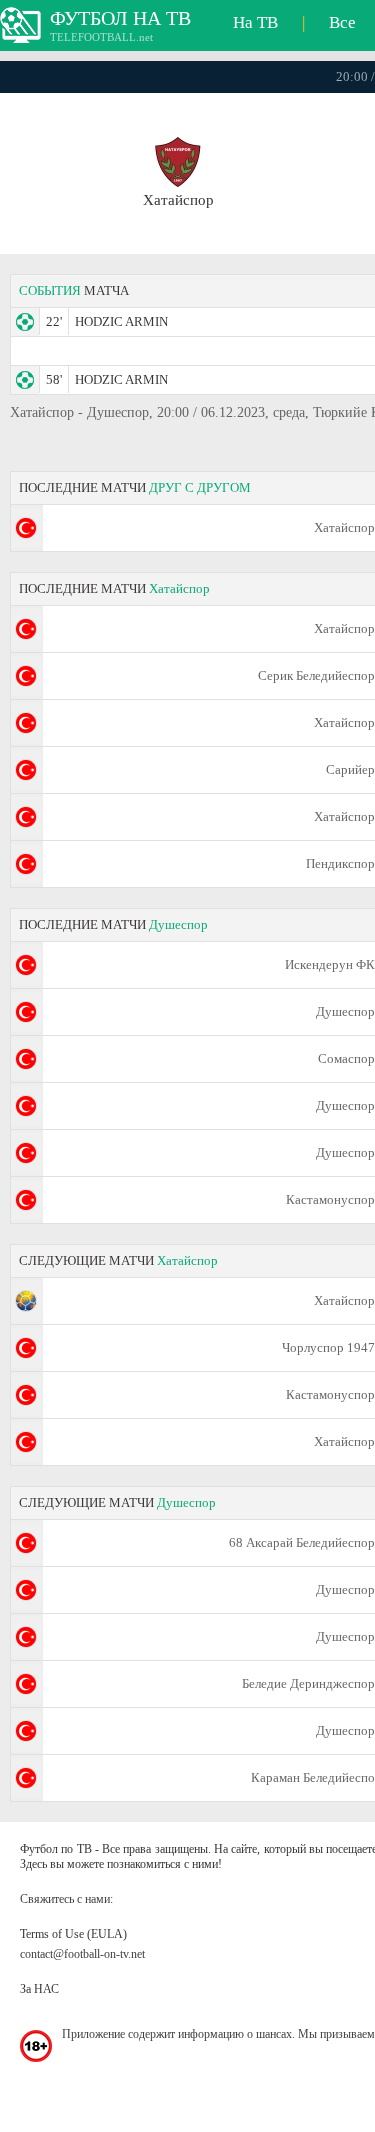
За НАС (39, 1989)
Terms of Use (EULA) (73, 1934)
